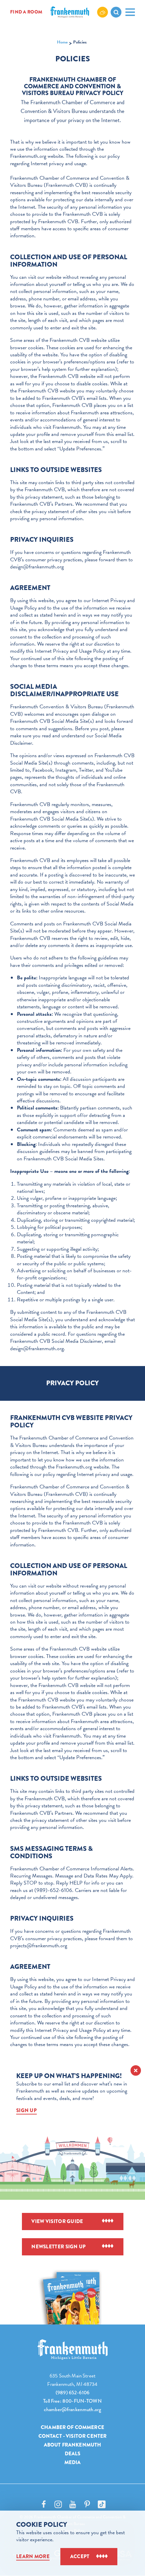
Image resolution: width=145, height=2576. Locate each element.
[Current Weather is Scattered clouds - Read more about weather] (103, 12)
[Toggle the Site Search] (116, 12)
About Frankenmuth (73, 2445)
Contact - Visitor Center (73, 2436)
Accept (80, 2556)
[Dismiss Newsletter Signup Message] (136, 2070)
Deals (73, 2454)
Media (73, 2462)
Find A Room (26, 12)
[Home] (72, 2350)
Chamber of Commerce (72, 2427)
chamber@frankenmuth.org (72, 2409)
